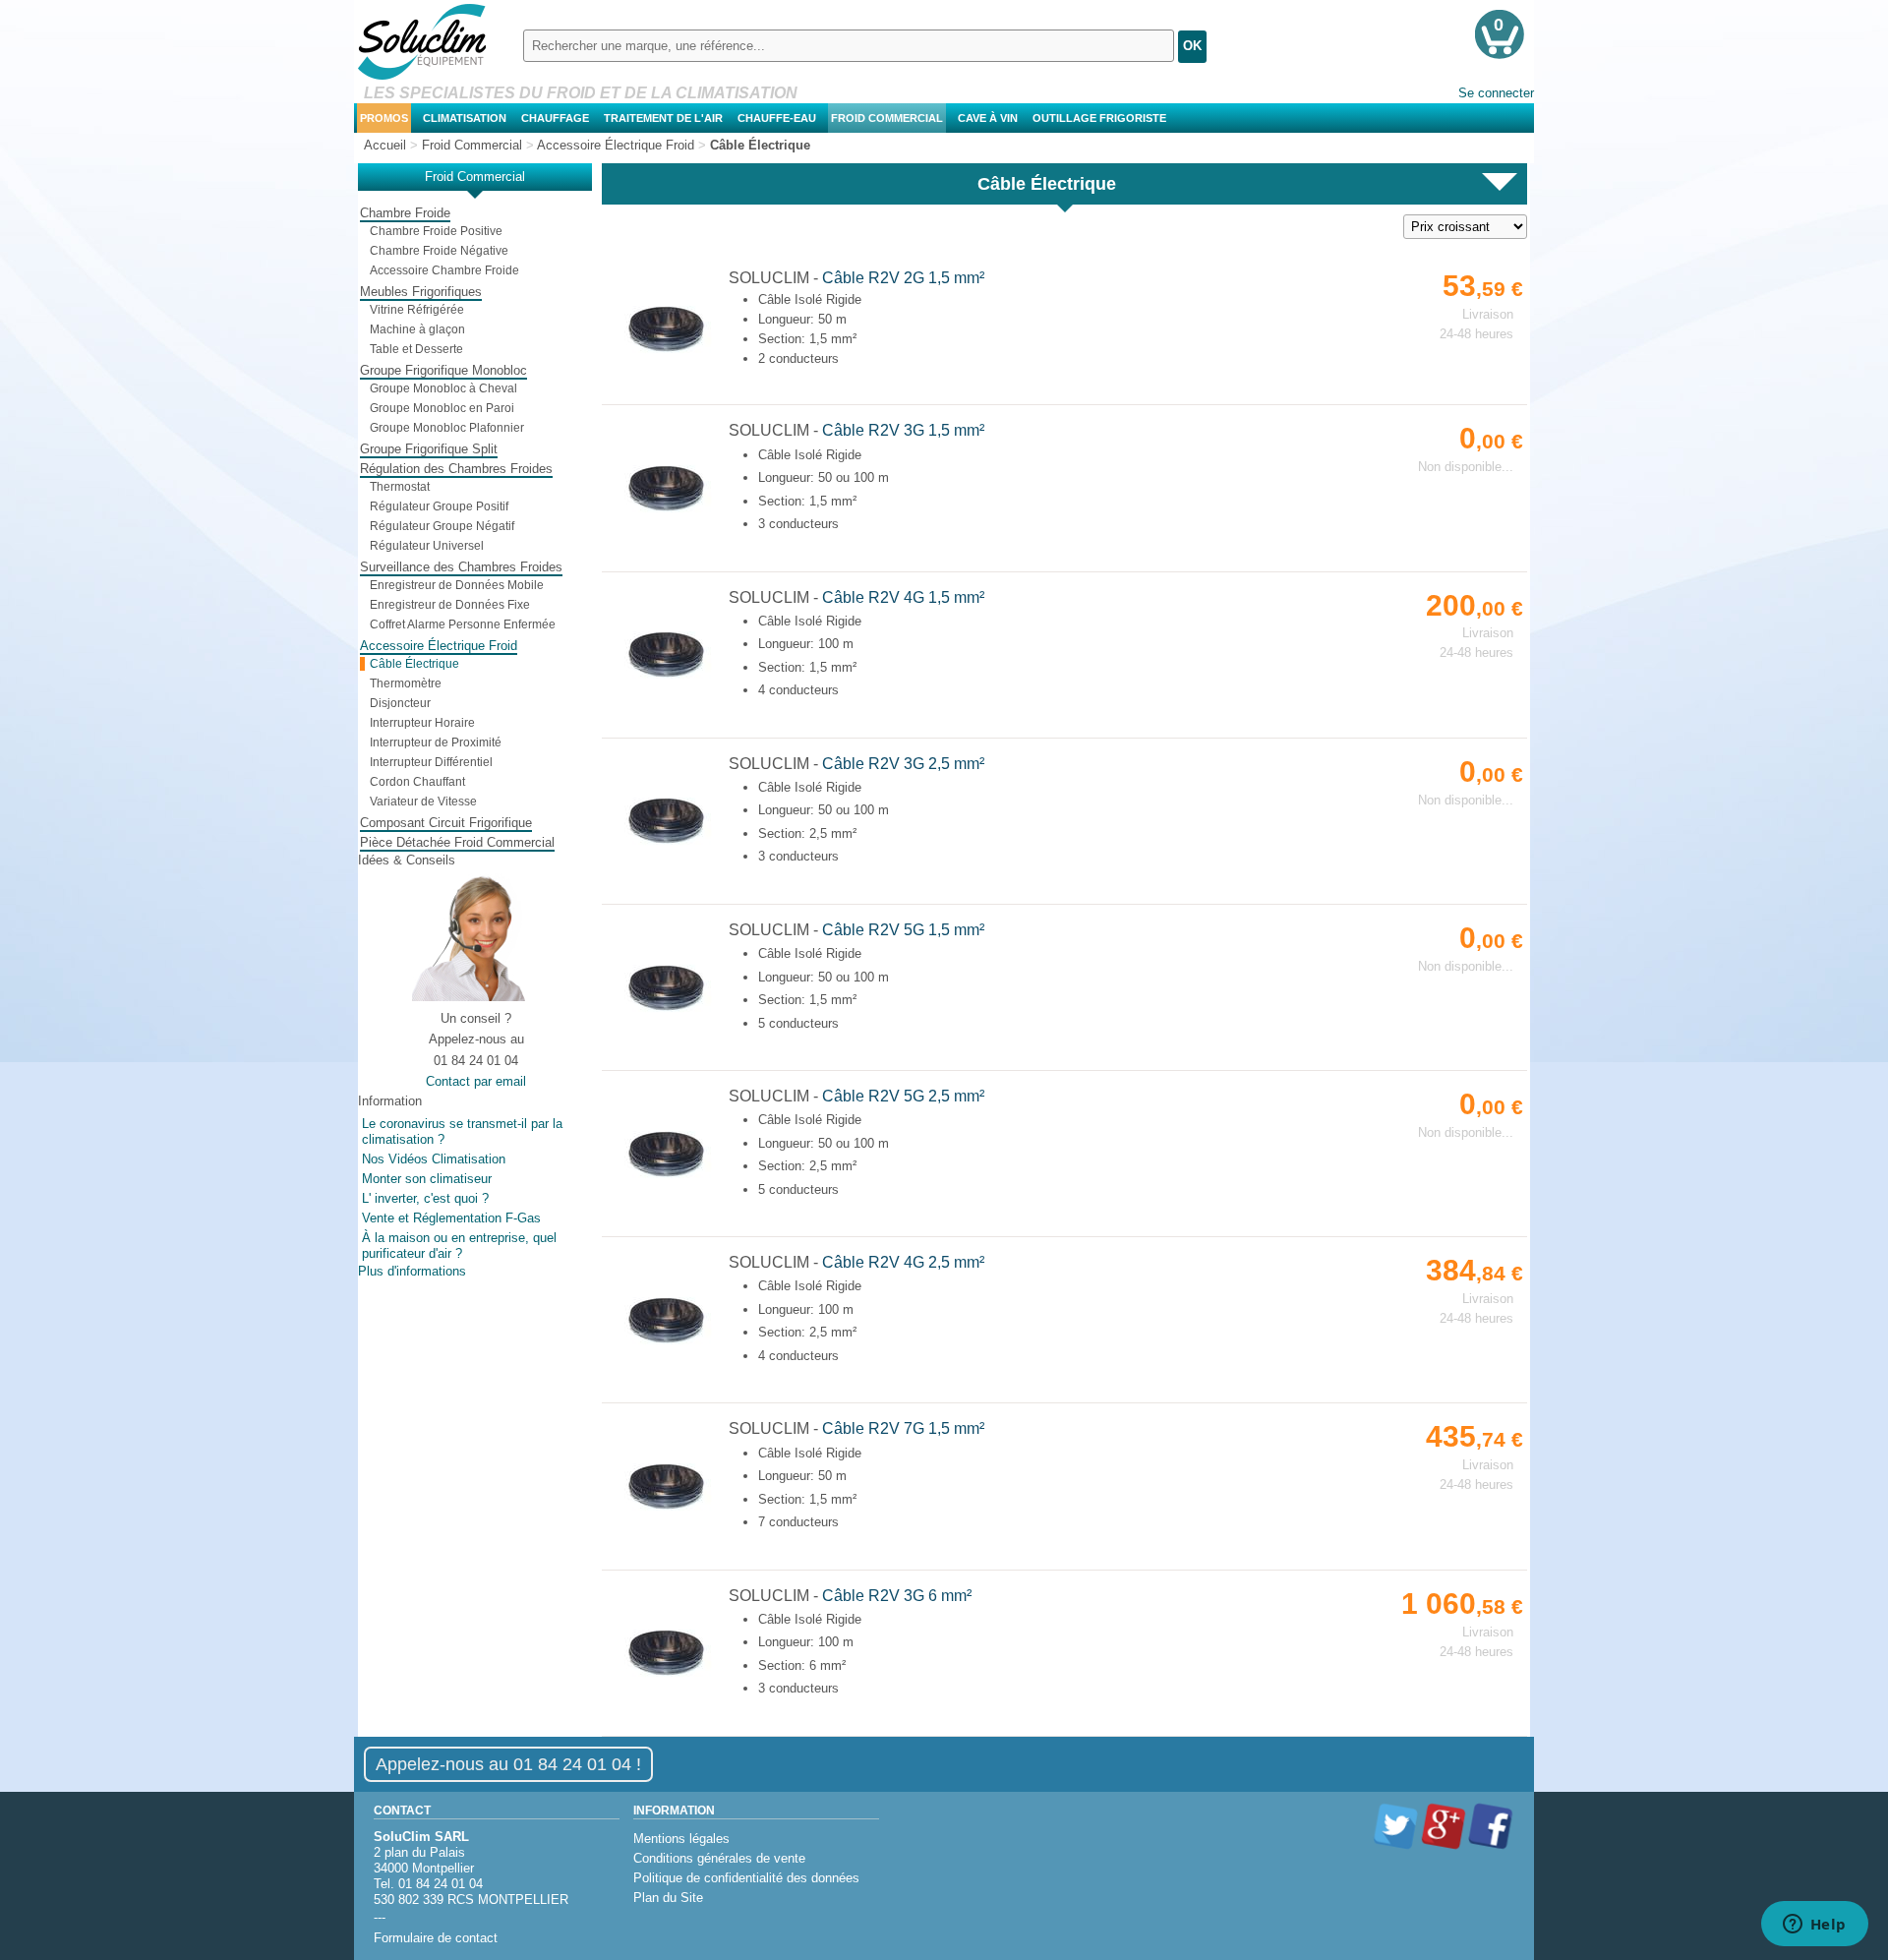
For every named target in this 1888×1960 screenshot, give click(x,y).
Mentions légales (681, 1839)
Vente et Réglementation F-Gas (451, 1218)
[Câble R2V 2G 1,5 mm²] (666, 359)
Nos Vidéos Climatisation (434, 1159)
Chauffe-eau (777, 118)
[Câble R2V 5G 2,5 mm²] (666, 1185)
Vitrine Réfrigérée (417, 310)
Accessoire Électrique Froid (439, 646)
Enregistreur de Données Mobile (457, 585)
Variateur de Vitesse (423, 802)
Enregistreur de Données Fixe (450, 605)
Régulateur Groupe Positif (439, 506)
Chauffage (555, 118)
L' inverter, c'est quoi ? (425, 1198)
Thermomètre (406, 683)
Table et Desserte (416, 349)
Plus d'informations (412, 1271)
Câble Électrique (414, 664)
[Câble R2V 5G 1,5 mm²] (666, 1018)
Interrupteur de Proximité (436, 742)
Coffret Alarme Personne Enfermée (463, 624)
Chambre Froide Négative (439, 251)
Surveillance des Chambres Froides (461, 567)
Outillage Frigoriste (1099, 118)
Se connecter (1496, 93)
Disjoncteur (400, 703)
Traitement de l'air (663, 118)
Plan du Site (668, 1898)
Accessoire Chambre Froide (444, 270)
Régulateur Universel (427, 546)
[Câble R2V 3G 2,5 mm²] (666, 851)
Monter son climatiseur (427, 1179)
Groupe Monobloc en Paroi (442, 408)
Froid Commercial (887, 118)
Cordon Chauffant (417, 782)
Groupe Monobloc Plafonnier (447, 428)
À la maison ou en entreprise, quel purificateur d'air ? (459, 1246)
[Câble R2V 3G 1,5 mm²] (666, 519)
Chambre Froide (405, 213)
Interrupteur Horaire (422, 723)
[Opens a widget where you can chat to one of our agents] (1814, 1926)
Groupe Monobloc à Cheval (443, 388)
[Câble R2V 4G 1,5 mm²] (666, 685)
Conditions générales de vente (719, 1858)
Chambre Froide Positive (436, 231)
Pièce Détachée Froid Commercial (457, 842)
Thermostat (400, 487)
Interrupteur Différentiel (431, 762)
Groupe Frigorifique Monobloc (443, 370)
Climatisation (465, 118)
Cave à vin (988, 118)
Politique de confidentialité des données (746, 1878)
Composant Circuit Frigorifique (446, 823)
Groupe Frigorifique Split (429, 449)
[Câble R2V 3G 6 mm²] (666, 1683)
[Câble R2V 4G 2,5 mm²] (666, 1351)
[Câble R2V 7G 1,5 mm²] (666, 1517)
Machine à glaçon (417, 329)
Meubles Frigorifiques (421, 292)
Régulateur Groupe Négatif (442, 526)
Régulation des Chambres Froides (456, 469)
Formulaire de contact (436, 1938)
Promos (384, 118)
